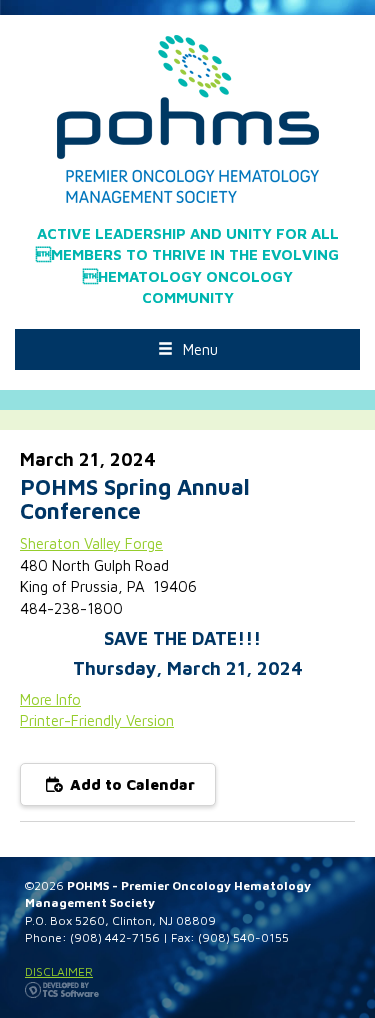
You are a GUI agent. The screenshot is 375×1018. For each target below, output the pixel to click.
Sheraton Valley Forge (91, 543)
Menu (200, 349)
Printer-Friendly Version (97, 720)
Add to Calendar (130, 784)
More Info (50, 699)
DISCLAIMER (59, 971)
